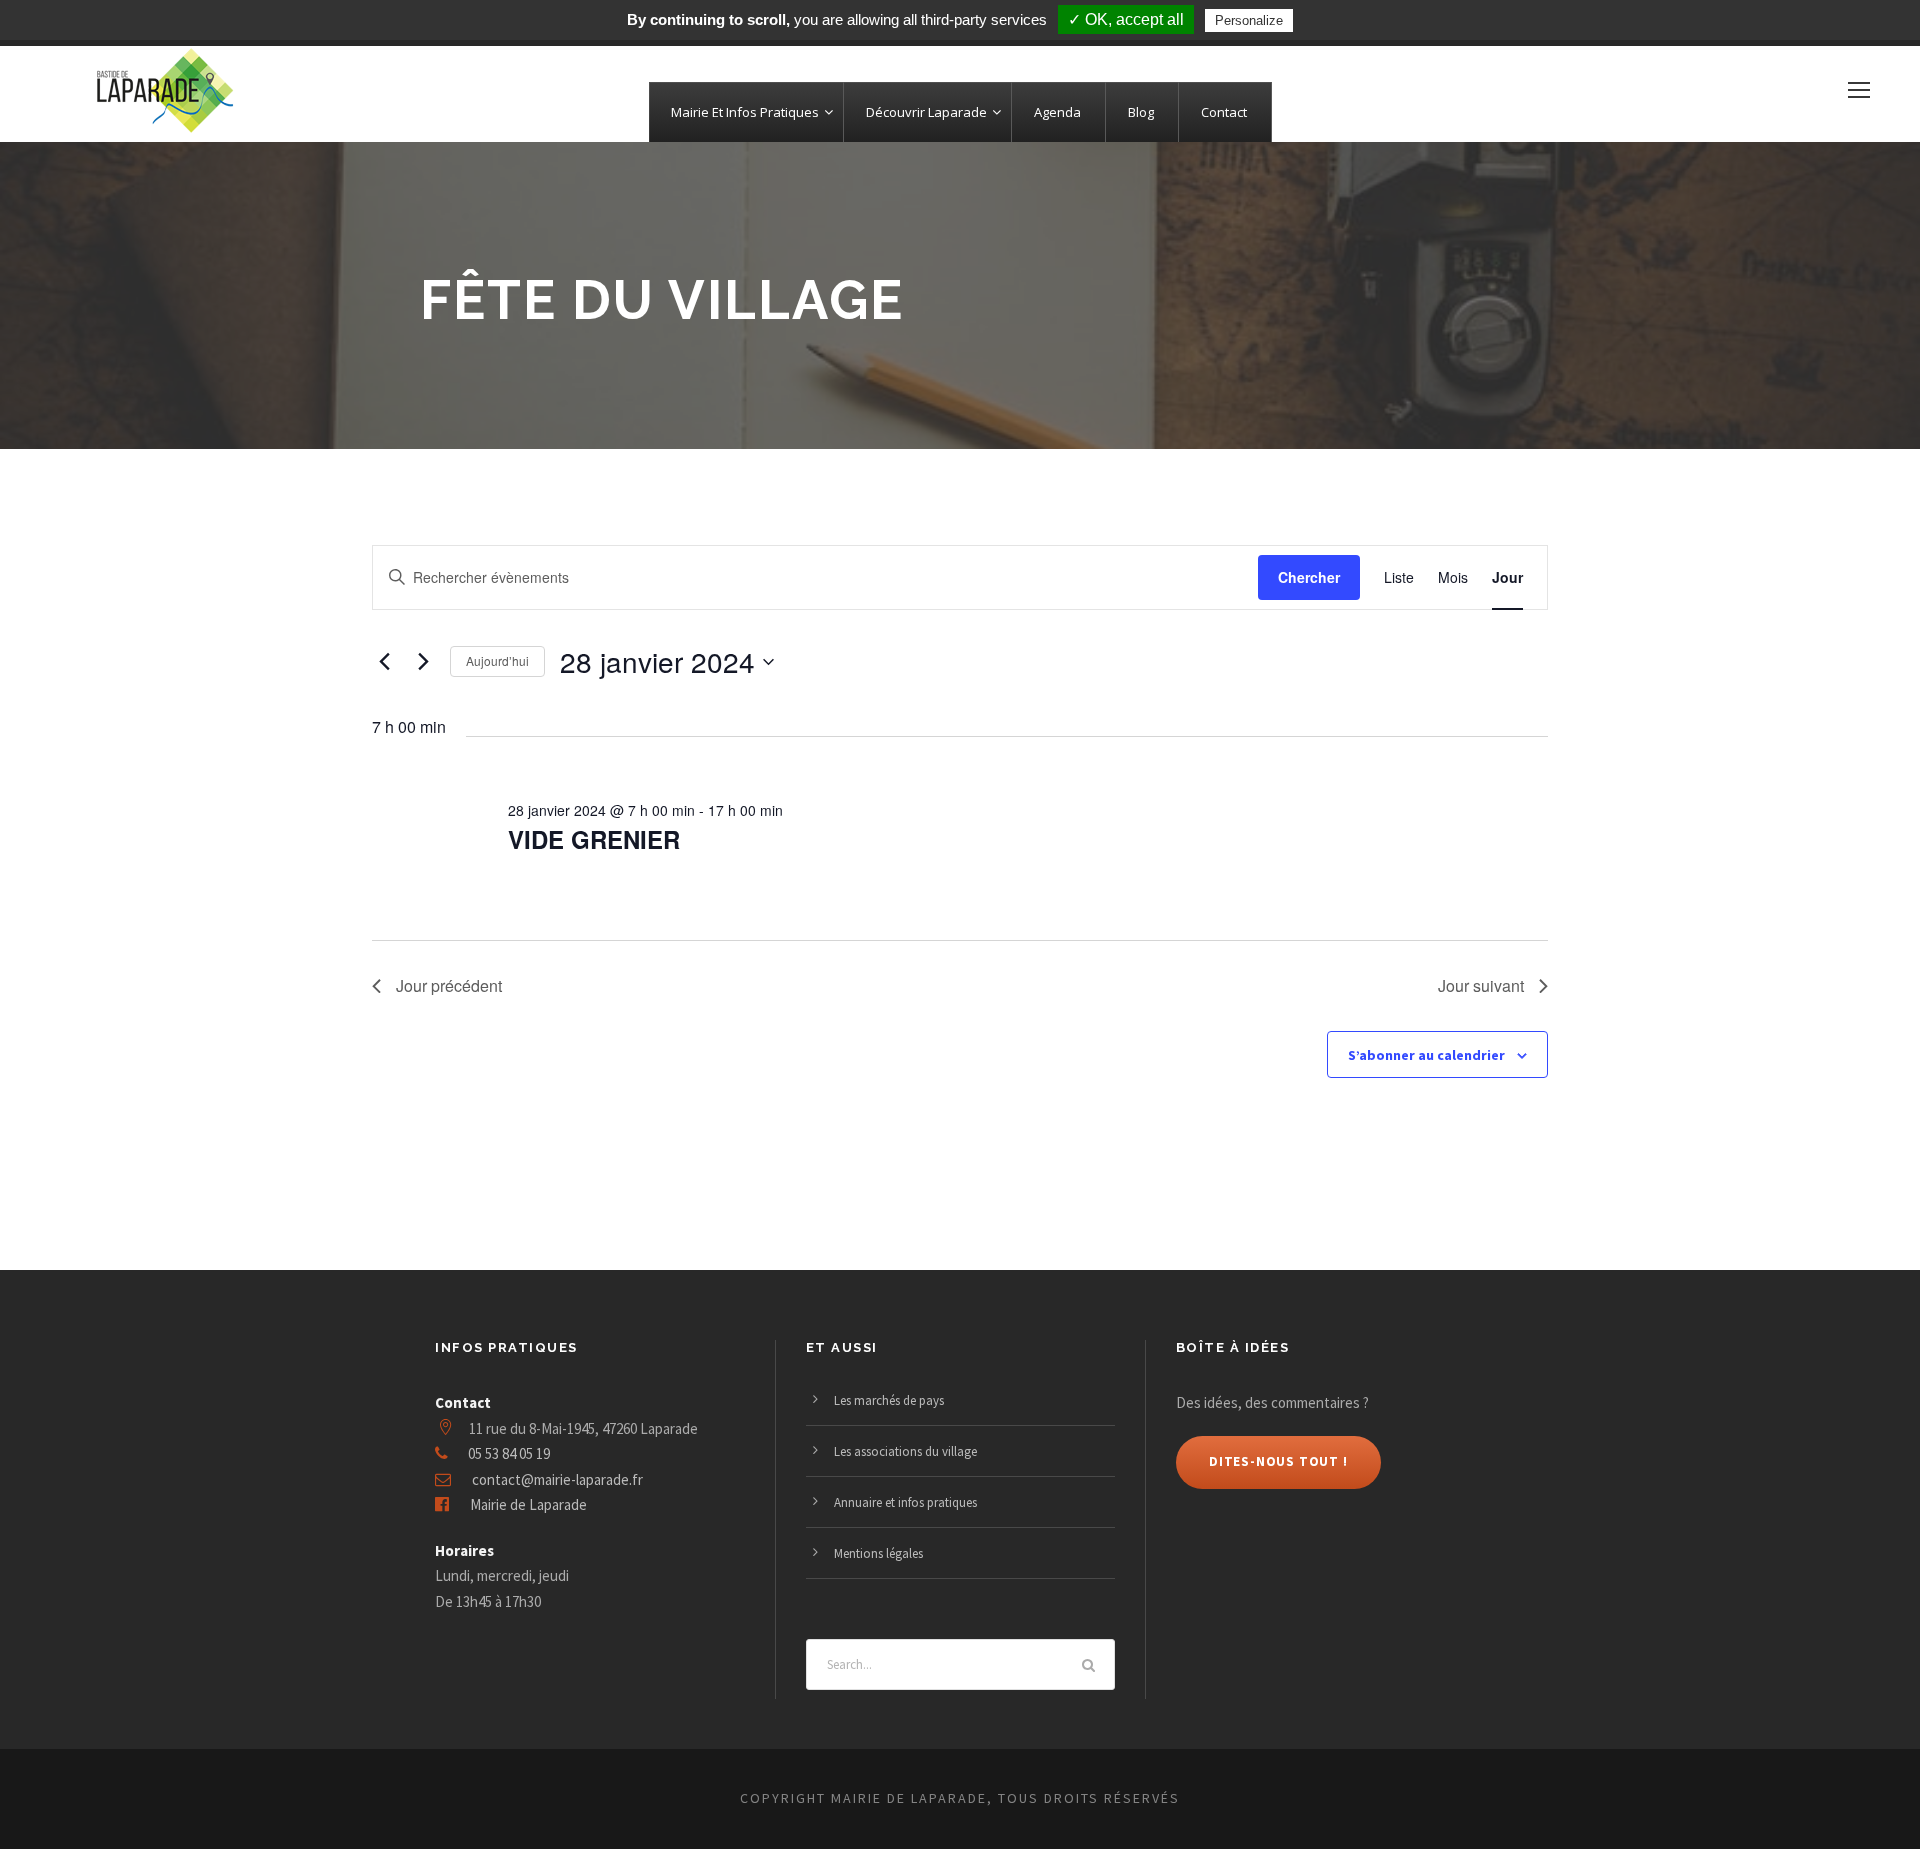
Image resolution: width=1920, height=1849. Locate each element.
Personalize (1249, 20)
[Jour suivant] (423, 662)
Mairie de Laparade (528, 1504)
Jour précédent (449, 985)
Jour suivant (1481, 985)
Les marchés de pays (889, 1400)
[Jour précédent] (384, 662)
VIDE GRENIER (594, 839)
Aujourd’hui (497, 660)
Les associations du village (905, 1451)
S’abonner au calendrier (1426, 1055)
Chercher (1309, 577)
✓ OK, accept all (1126, 19)
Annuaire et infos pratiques (905, 1502)
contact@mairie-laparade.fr (557, 1479)
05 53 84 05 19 (509, 1453)
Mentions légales (878, 1553)
